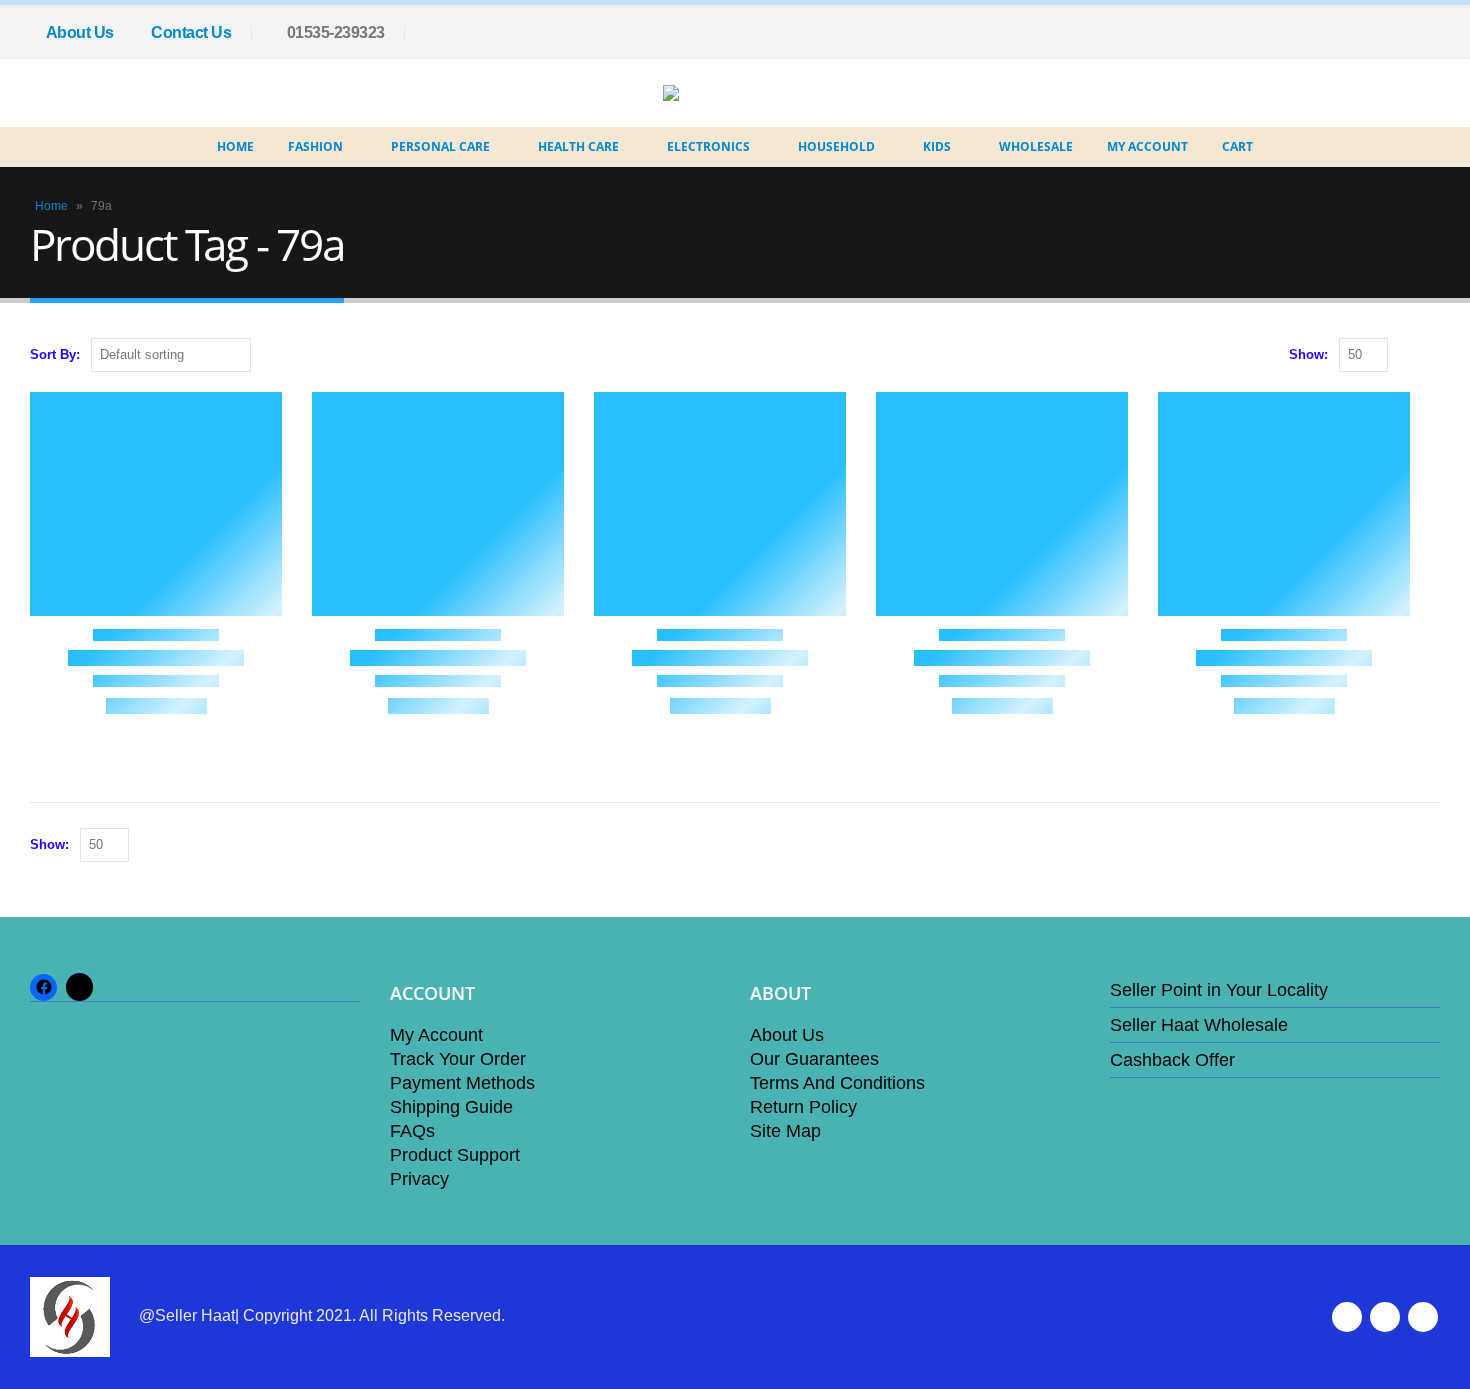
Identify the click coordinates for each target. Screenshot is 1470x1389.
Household (836, 146)
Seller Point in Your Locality (1219, 990)
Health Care (578, 146)
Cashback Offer (1172, 1060)
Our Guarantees (814, 1059)
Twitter (1385, 1317)
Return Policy (803, 1107)
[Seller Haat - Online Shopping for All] (720, 93)
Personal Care (440, 146)
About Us (80, 32)
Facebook (1347, 1317)
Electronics (708, 146)
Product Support (455, 1155)
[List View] (1430, 355)
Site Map (785, 1131)
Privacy (419, 1179)
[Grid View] (1407, 355)
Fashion (315, 146)
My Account (1147, 146)
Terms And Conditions (837, 1083)
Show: (1308, 354)
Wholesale (1036, 146)
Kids (937, 146)
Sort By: (55, 354)
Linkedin (1423, 1317)
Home (235, 146)
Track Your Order (458, 1059)
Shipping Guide (451, 1107)
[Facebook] (1425, 33)
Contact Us (191, 32)
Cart (1237, 146)
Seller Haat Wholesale (1199, 1025)
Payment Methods (462, 1083)
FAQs (412, 1131)
